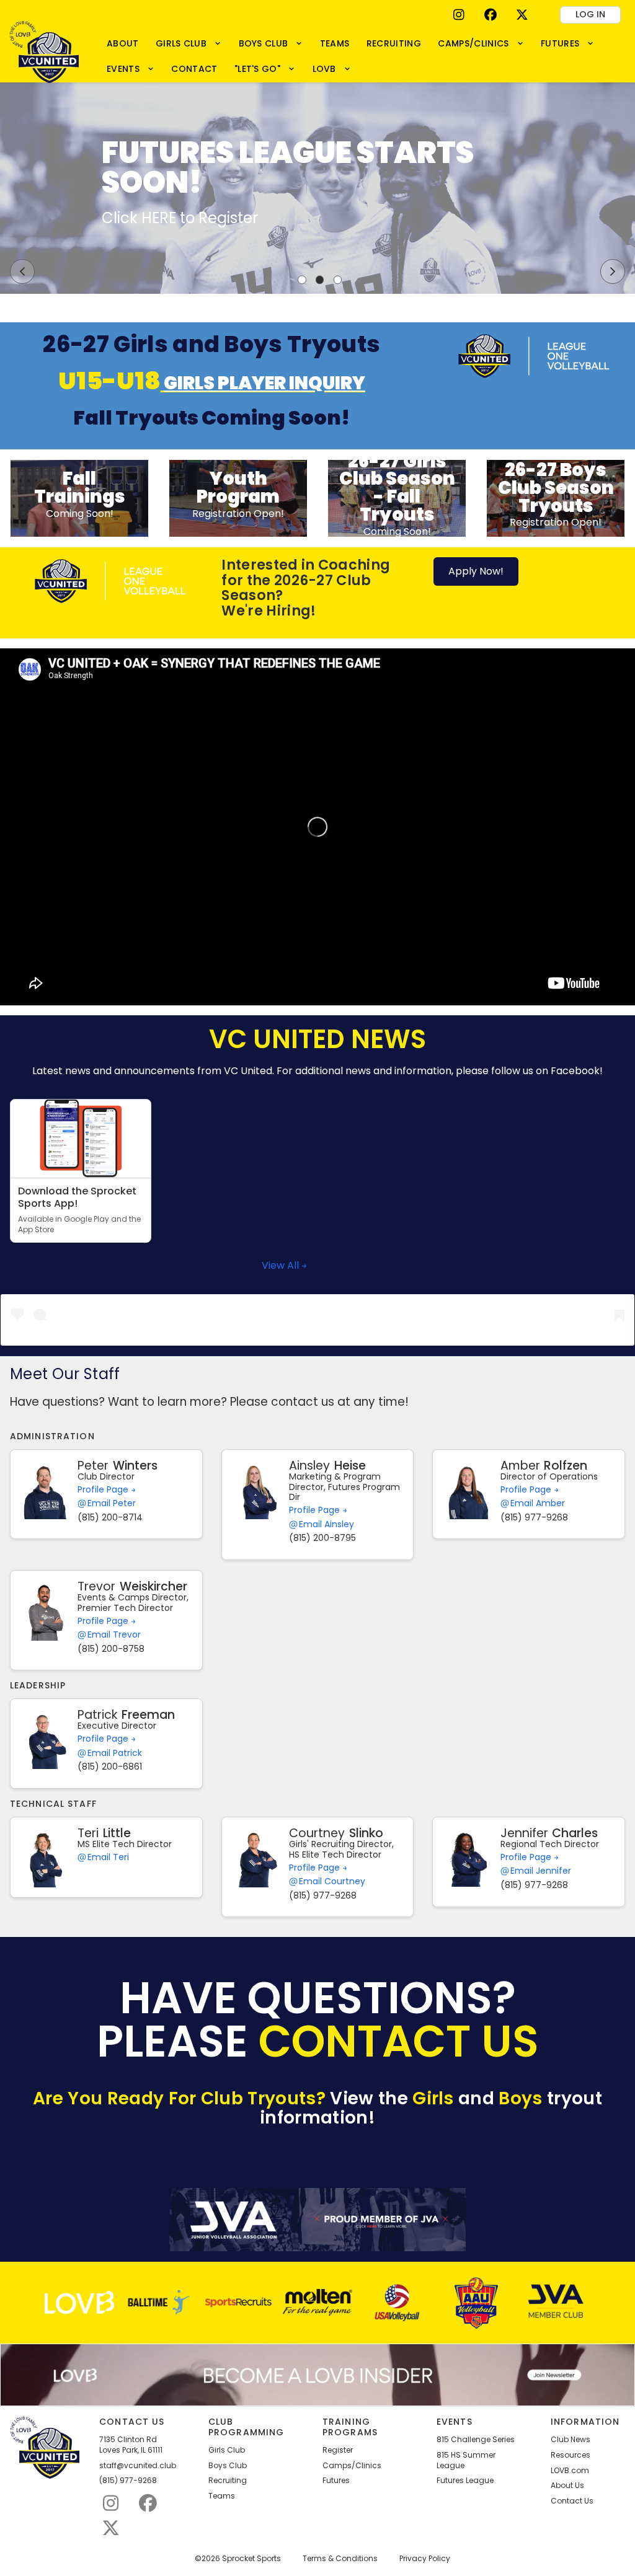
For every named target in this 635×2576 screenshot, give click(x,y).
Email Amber (538, 1503)
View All (282, 1265)
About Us (567, 2486)
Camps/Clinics (352, 2466)
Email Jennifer (541, 1871)
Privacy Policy (425, 2559)
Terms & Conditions (340, 2559)
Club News (571, 2440)
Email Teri (108, 1857)
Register (338, 2450)
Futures (336, 2481)
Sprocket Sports (251, 2559)
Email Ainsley (326, 1524)
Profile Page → (107, 1489)
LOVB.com (570, 2471)
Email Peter (112, 1503)
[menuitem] (122, 43)
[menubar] (362, 56)
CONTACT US (399, 2041)
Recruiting (228, 2481)
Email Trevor (114, 1635)
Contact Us (572, 2501)
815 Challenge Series (476, 2440)
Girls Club (227, 2450)
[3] (338, 280)
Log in (590, 14)
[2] (320, 280)
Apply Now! (476, 571)
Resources (571, 2455)
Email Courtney (332, 1881)
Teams (222, 2496)
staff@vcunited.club (138, 2466)
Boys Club (228, 2466)
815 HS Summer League (466, 2460)
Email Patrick (115, 1753)
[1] (302, 280)
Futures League (465, 2481)
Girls (433, 2098)
